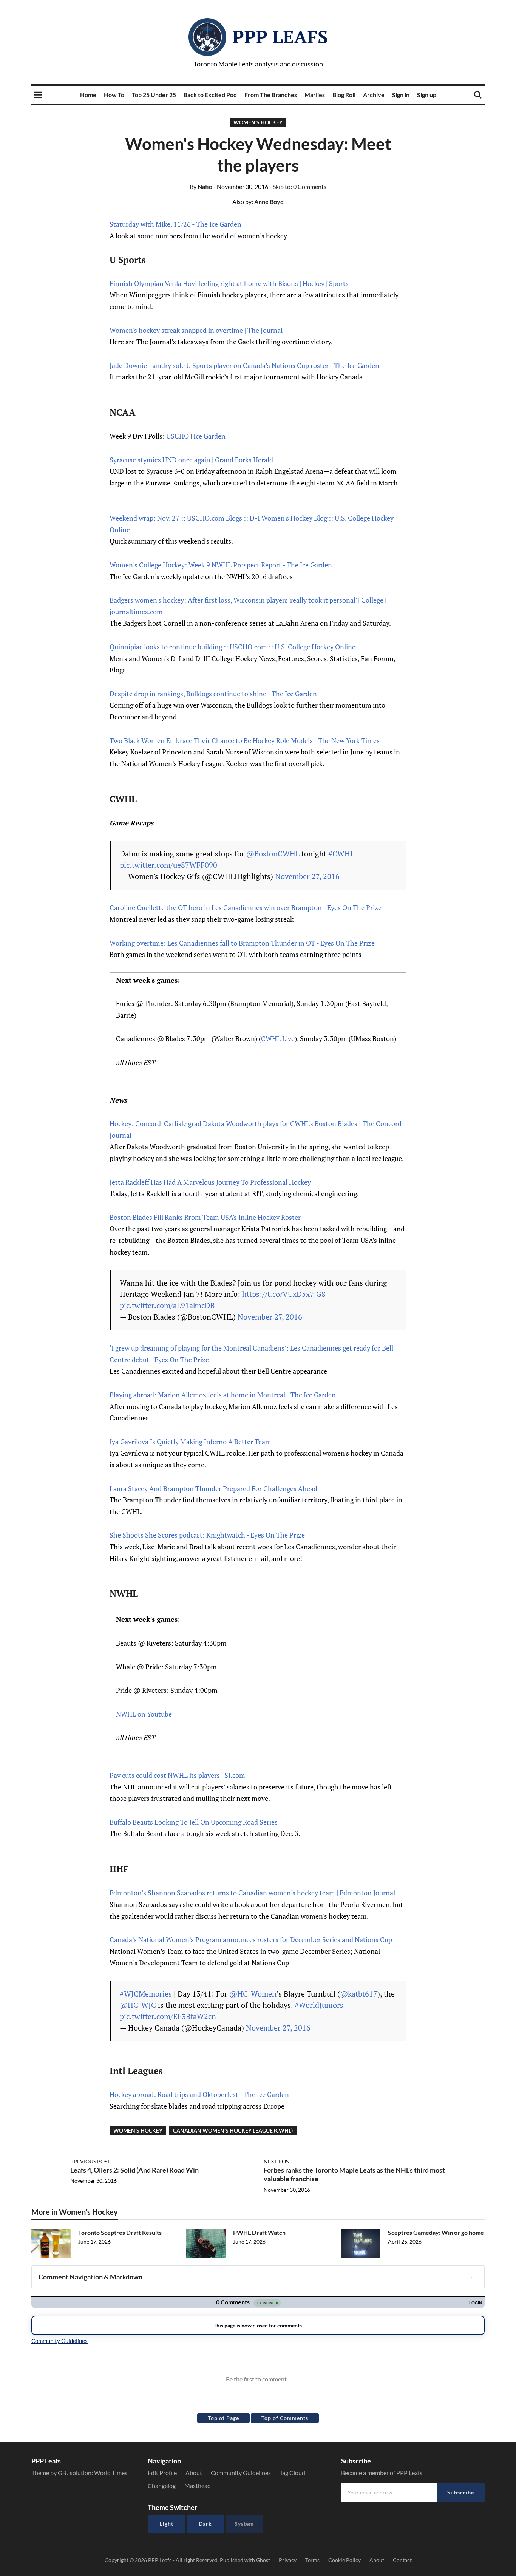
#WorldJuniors (319, 2005)
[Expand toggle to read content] (473, 2277)
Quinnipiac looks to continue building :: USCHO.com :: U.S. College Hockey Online (233, 647)
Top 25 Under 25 (154, 95)
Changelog (162, 2486)
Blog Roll (344, 95)
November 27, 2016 (307, 876)
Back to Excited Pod (210, 95)
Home (88, 95)
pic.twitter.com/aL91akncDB (167, 1305)
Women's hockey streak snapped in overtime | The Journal (196, 330)
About (194, 2473)
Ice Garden (209, 436)
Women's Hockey (258, 122)
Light (167, 2524)
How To (114, 95)
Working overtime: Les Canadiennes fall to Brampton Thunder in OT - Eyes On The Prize (242, 943)
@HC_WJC (138, 2005)
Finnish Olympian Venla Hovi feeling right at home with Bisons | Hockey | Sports (229, 283)
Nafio (201, 186)
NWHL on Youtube (144, 1714)
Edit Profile (162, 2473)
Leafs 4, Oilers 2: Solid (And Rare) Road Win (134, 2170)
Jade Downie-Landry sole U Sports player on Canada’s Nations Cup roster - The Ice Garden (244, 365)
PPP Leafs (280, 37)
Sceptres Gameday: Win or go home (436, 2232)
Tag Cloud (292, 2473)
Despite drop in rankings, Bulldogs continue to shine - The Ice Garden (213, 694)
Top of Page (223, 2418)
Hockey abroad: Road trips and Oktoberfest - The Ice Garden (199, 2094)
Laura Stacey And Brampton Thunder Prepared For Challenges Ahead (213, 1488)
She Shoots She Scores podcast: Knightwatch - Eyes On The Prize (207, 1535)
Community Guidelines (241, 2473)
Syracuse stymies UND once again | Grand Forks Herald (191, 460)
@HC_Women (253, 1994)
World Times (111, 2473)
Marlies (315, 95)
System (244, 2524)
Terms (312, 2560)
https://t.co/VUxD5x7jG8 (284, 1294)
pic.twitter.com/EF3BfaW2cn (168, 2016)
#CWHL (341, 854)
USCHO (178, 436)
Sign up (427, 95)
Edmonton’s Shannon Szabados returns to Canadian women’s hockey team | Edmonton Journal (252, 1893)
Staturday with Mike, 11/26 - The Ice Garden (175, 224)
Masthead (198, 2486)
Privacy (288, 2560)
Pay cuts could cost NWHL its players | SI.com (177, 1775)
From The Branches (271, 95)
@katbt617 (359, 1994)
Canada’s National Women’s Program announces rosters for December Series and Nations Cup (251, 1939)
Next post (278, 2161)
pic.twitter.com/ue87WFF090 (168, 865)
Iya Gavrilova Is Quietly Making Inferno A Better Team (190, 1442)
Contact (402, 2560)
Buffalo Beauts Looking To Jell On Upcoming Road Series (194, 1822)
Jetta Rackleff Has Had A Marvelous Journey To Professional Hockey (210, 1182)
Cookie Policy (345, 2560)
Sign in (401, 95)
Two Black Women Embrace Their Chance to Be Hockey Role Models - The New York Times (245, 740)
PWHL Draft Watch (259, 2232)
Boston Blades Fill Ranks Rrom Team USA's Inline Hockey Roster (205, 1217)
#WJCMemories (146, 1994)
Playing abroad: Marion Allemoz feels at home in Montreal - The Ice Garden (223, 1395)
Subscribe (461, 2492)
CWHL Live (278, 1038)
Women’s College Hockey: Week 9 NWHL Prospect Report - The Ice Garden (221, 565)
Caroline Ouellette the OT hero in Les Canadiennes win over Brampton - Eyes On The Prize (246, 907)
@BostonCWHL (273, 854)
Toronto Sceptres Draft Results (120, 2232)
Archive (374, 95)
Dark (205, 2524)
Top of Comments (285, 2418)
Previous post (90, 2161)
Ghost (263, 2560)
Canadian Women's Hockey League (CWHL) (233, 2130)
